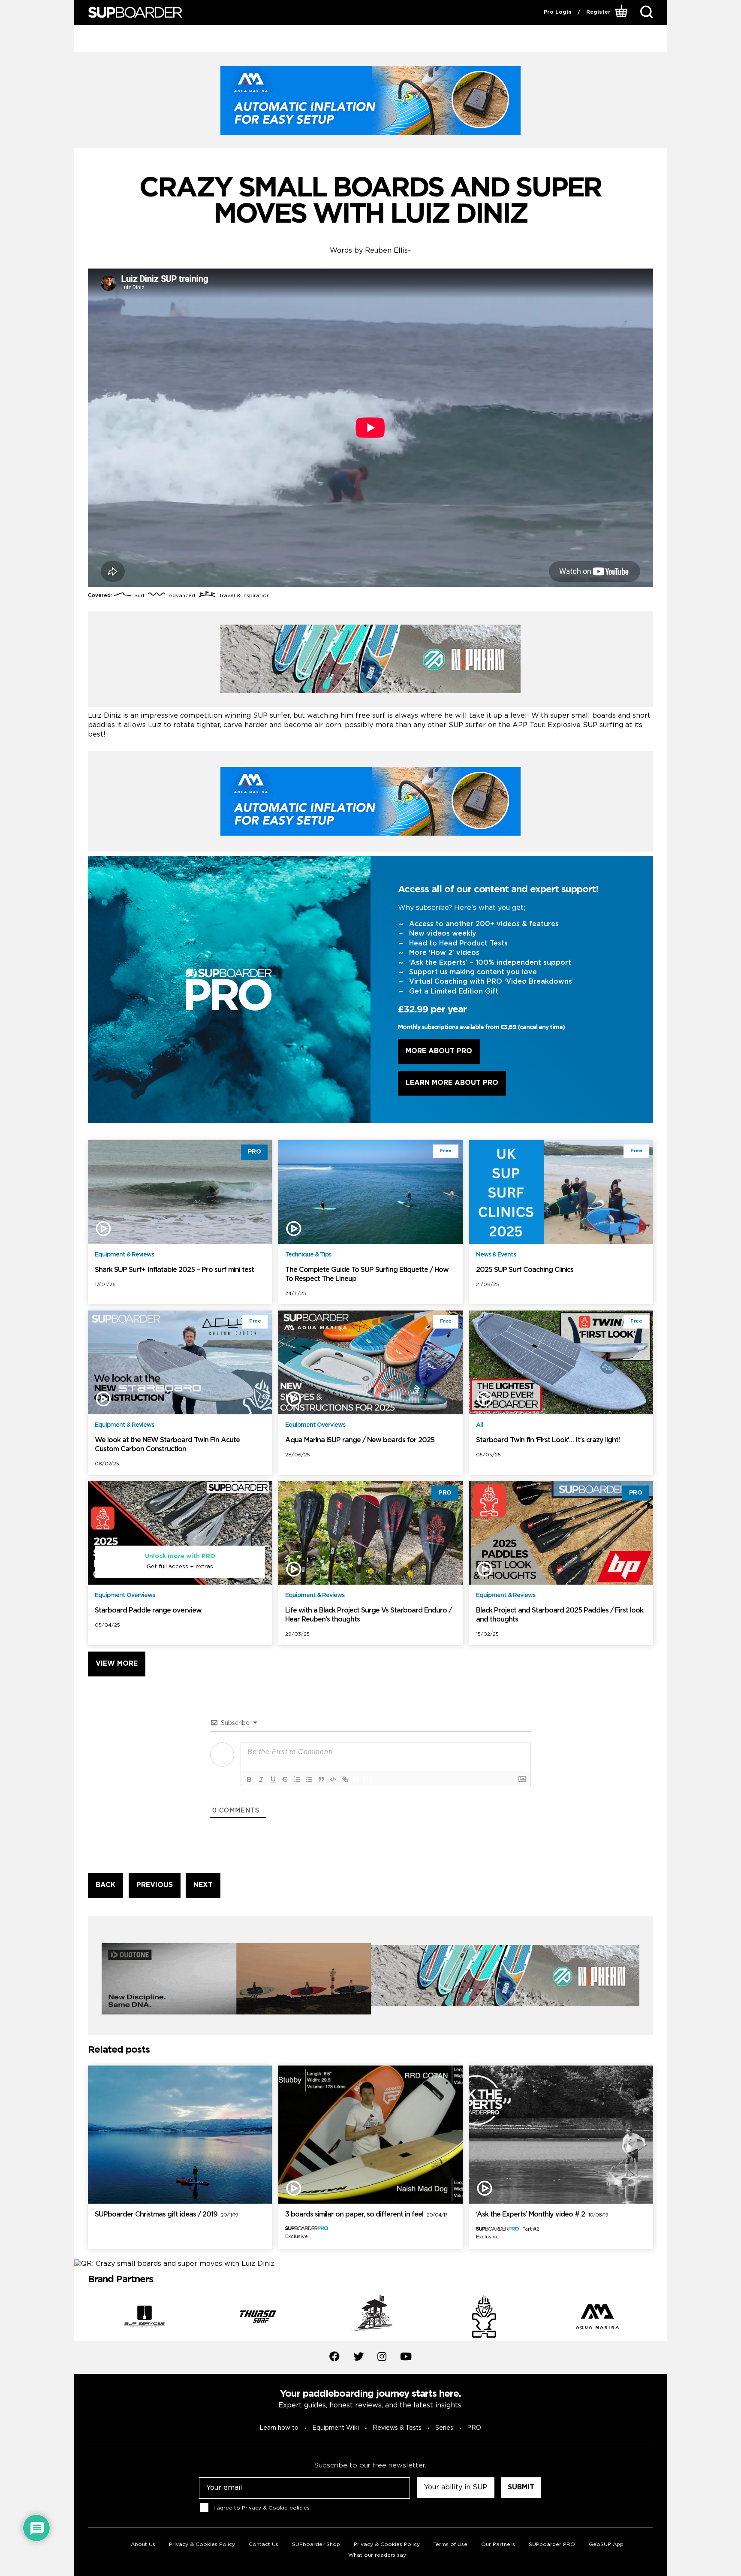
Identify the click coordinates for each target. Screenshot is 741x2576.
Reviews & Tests (397, 2428)
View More (117, 1664)
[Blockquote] (321, 1779)
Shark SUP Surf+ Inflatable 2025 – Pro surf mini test (174, 1270)
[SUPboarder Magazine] (135, 13)
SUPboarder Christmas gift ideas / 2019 (166, 2215)
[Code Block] (333, 1779)
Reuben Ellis (386, 251)
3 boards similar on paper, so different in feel (366, 2215)
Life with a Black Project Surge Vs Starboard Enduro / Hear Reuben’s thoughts (368, 1615)
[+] (368, 1779)
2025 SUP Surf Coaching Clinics (525, 1270)
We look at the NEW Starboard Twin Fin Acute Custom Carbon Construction (167, 1445)
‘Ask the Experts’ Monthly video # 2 (542, 2215)
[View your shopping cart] (622, 12)
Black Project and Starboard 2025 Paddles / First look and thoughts (560, 1615)
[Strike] (285, 1779)
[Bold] (249, 1779)
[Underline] (273, 1779)
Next (660, 2318)
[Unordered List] (309, 1779)
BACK (105, 1885)
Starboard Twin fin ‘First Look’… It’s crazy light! (548, 1440)
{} (356, 1779)
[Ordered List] (297, 1779)
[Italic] (261, 1779)
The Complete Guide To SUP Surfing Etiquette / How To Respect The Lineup (367, 1274)
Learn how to (279, 2428)
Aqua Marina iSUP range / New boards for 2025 (360, 1440)
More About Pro (439, 1051)
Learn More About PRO (452, 1083)
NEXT (203, 1885)
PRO (474, 2428)
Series (444, 2428)
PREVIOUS (155, 1885)
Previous (81, 2318)
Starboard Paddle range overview (148, 1611)
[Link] (345, 1779)
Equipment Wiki (336, 2428)
